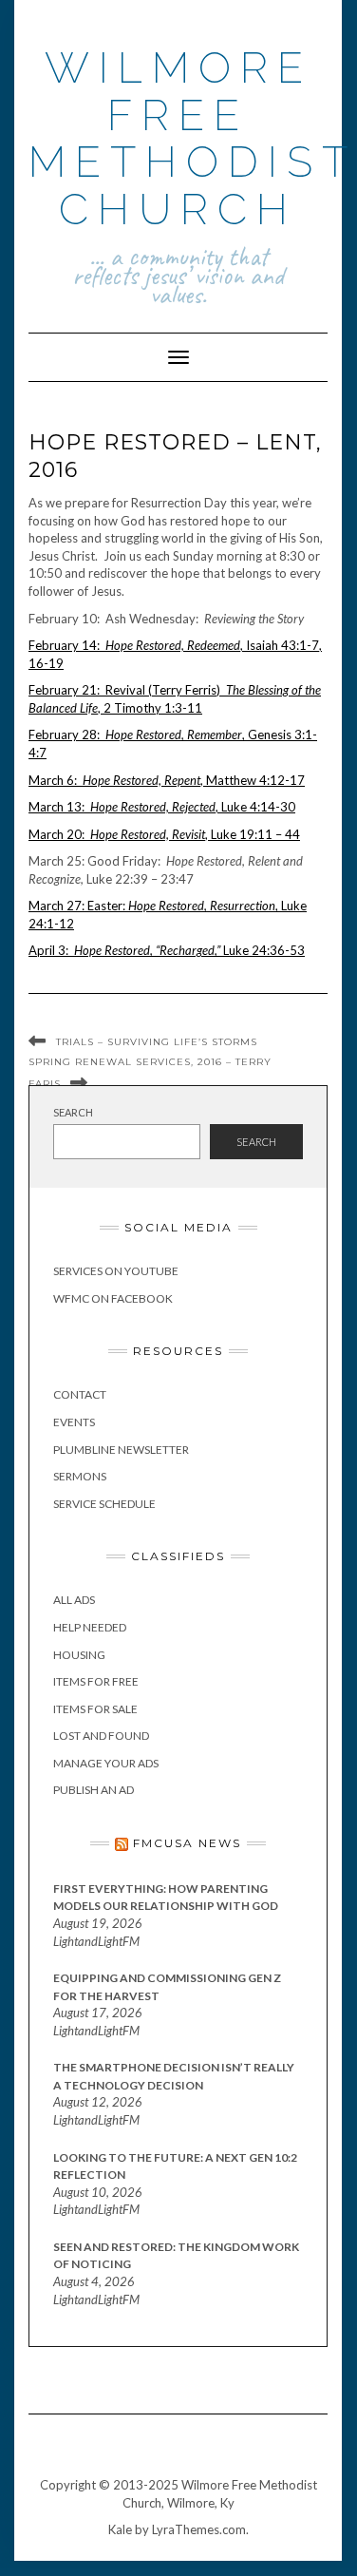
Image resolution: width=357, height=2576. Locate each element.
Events (74, 1422)
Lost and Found (101, 1736)
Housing (79, 1655)
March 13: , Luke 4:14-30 (162, 807)
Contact (80, 1394)
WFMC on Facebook (113, 1298)
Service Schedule (104, 1504)
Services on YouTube (116, 1271)
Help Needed (90, 1627)
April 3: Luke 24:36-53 (167, 950)
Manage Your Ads (106, 1763)
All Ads (74, 1600)
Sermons (80, 1476)
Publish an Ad (94, 1790)
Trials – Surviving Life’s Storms (157, 1042)
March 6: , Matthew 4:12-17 (167, 780)
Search (73, 1112)
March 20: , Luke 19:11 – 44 (164, 834)
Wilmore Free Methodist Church (193, 139)
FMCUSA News (187, 1843)
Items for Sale (95, 1709)
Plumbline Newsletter (121, 1450)
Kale (120, 2529)
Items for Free (96, 1681)
